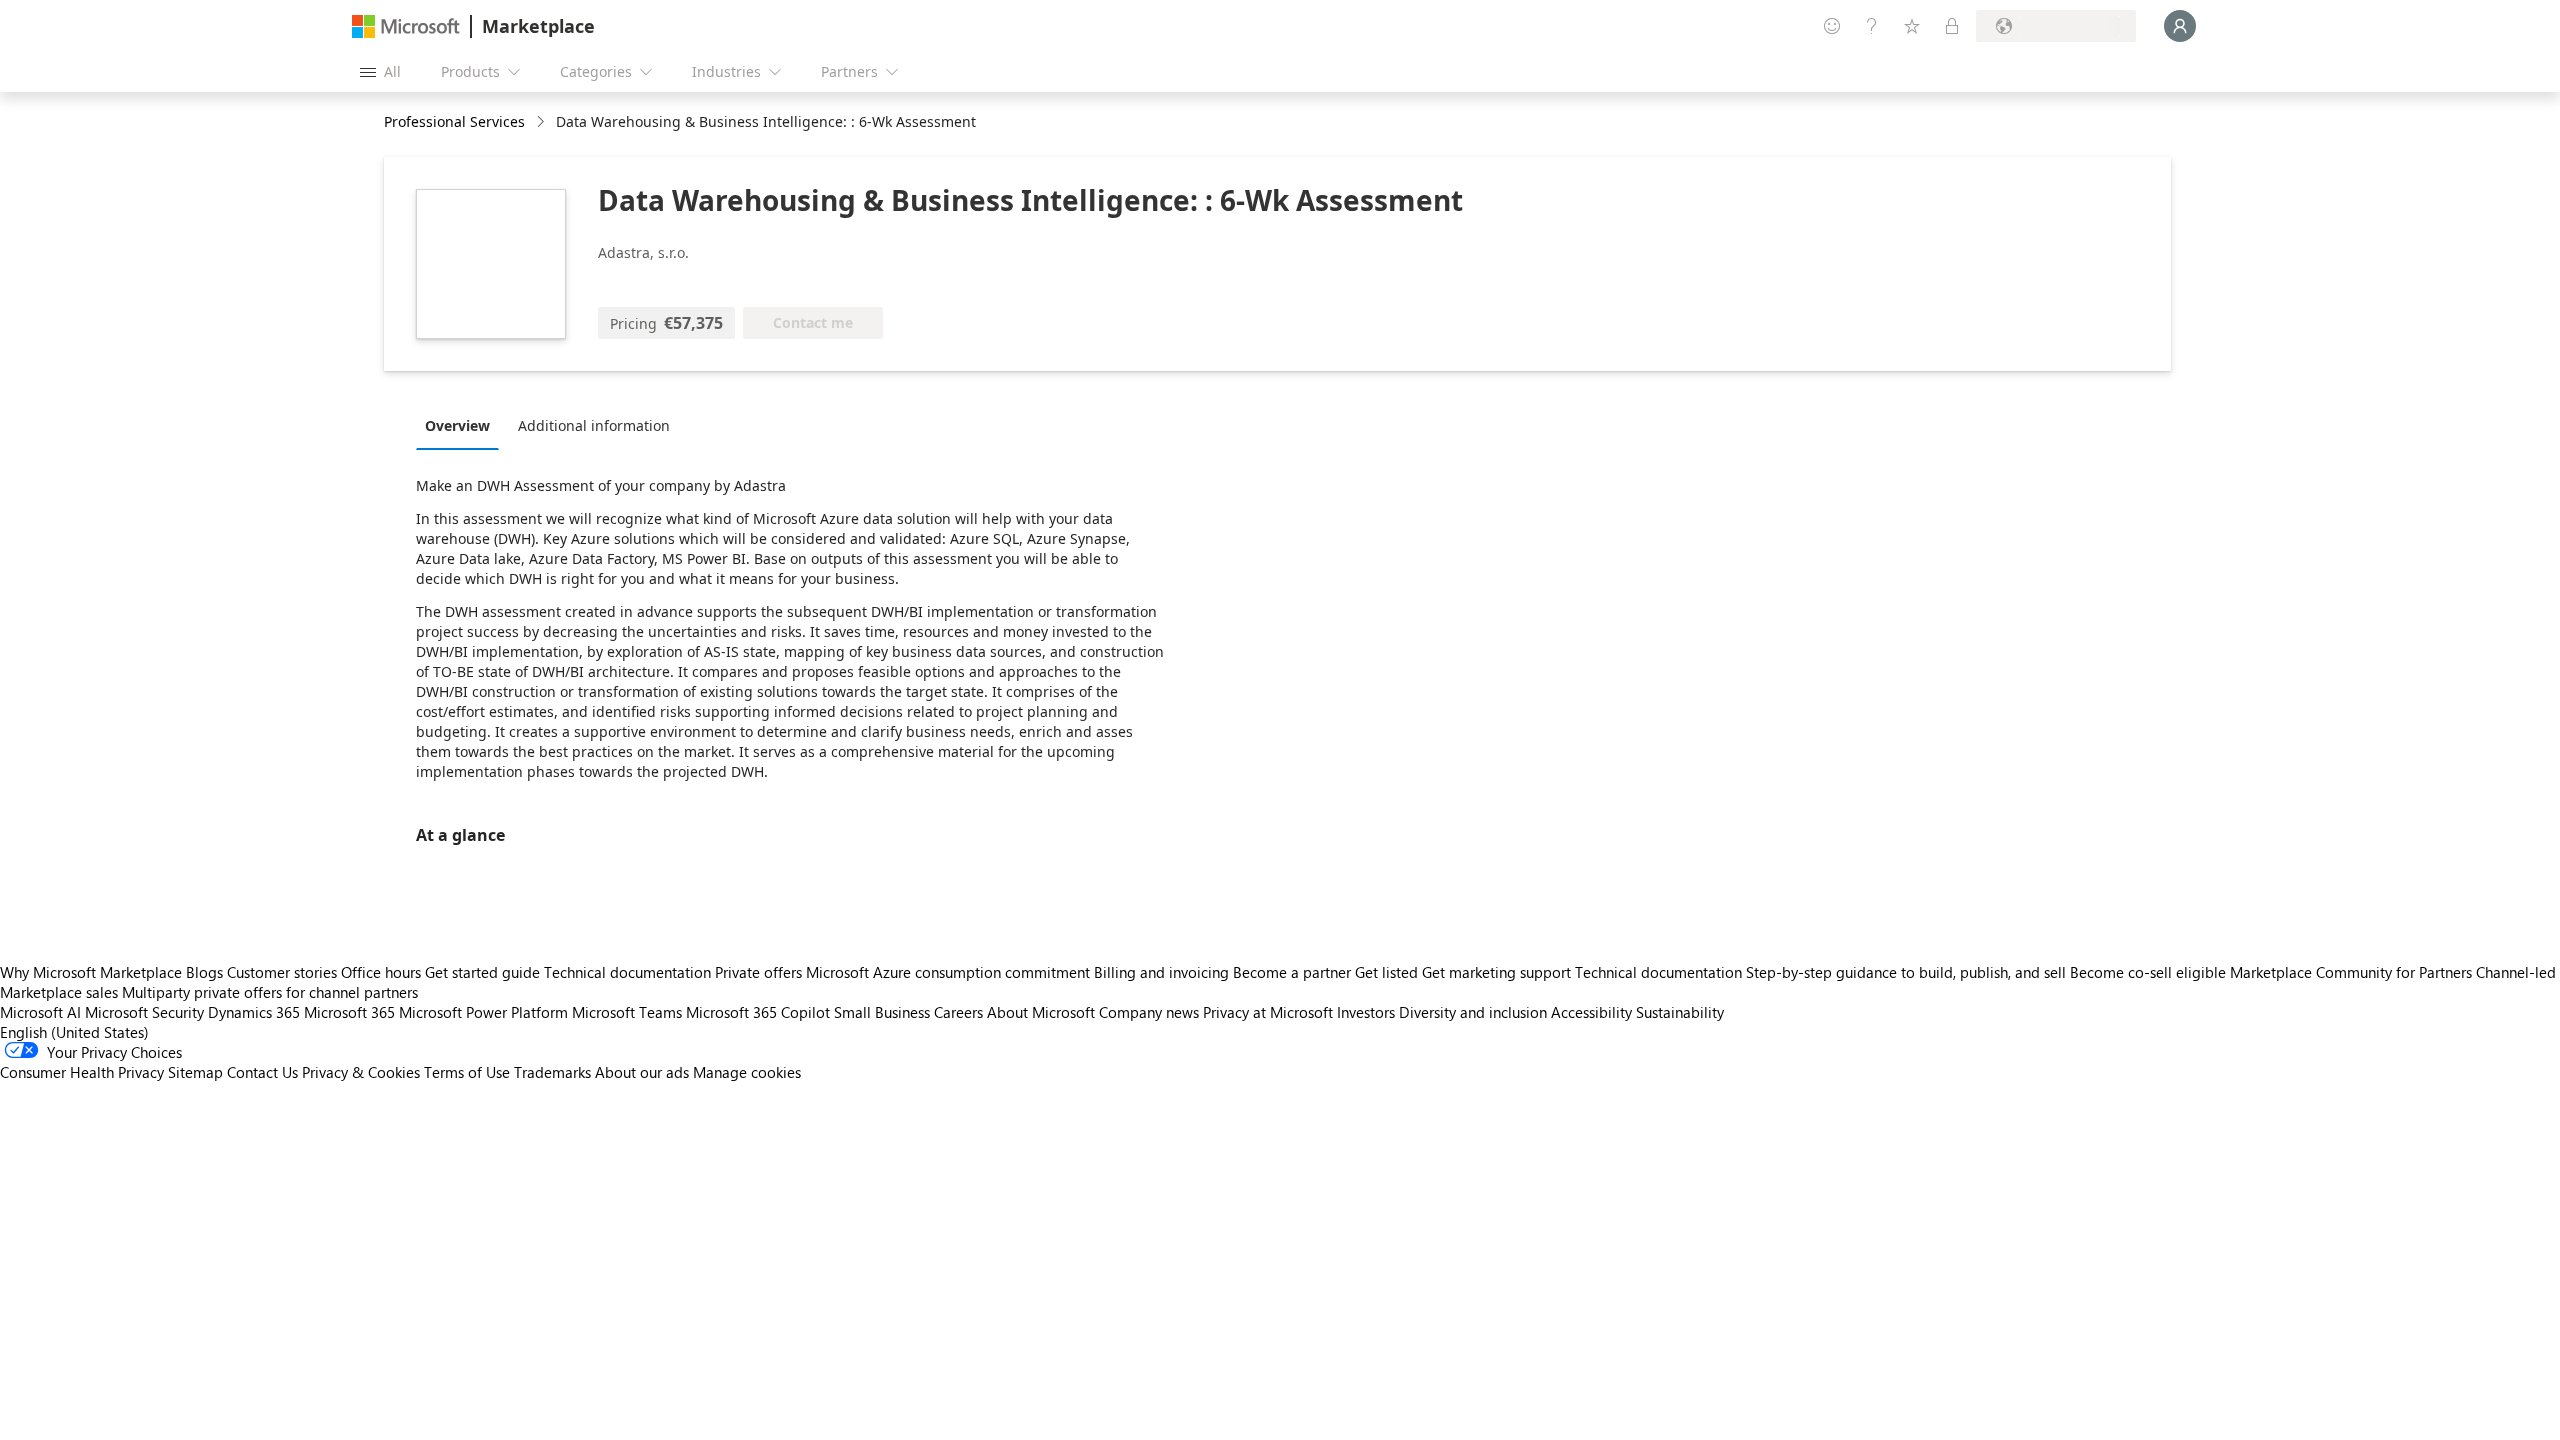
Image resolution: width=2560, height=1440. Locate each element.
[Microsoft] (406, 26)
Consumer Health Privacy (82, 1072)
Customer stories (282, 972)
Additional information (594, 425)
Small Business (882, 1012)
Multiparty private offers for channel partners (270, 992)
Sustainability (1680, 1012)
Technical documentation (627, 972)
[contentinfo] (542, 122)
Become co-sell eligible (2148, 972)
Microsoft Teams (627, 1012)
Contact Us (262, 1072)
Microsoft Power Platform (483, 1012)
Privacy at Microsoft (1268, 1012)
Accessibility (1591, 1012)
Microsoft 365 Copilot (758, 1012)
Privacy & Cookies (361, 1072)
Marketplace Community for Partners (2351, 972)
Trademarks (552, 1072)
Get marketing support (1496, 972)
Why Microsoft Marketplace (91, 972)
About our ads (642, 1072)
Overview (457, 425)
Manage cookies (747, 1072)
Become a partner (1292, 972)
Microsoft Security (144, 1012)
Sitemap (195, 1072)
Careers (958, 1012)
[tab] (462, 425)
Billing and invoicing (1161, 972)
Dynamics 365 (254, 1012)
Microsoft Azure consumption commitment (950, 972)
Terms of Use (467, 1072)
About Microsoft (1041, 1012)
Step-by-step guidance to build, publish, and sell (1906, 972)
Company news (1149, 1012)
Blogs (204, 972)
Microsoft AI (40, 1012)
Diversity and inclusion (1473, 1012)
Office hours (381, 972)
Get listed (1386, 972)
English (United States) (74, 1032)
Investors (1366, 1012)
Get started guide (482, 972)
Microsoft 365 (349, 1012)
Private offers (758, 972)
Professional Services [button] (454, 121)
